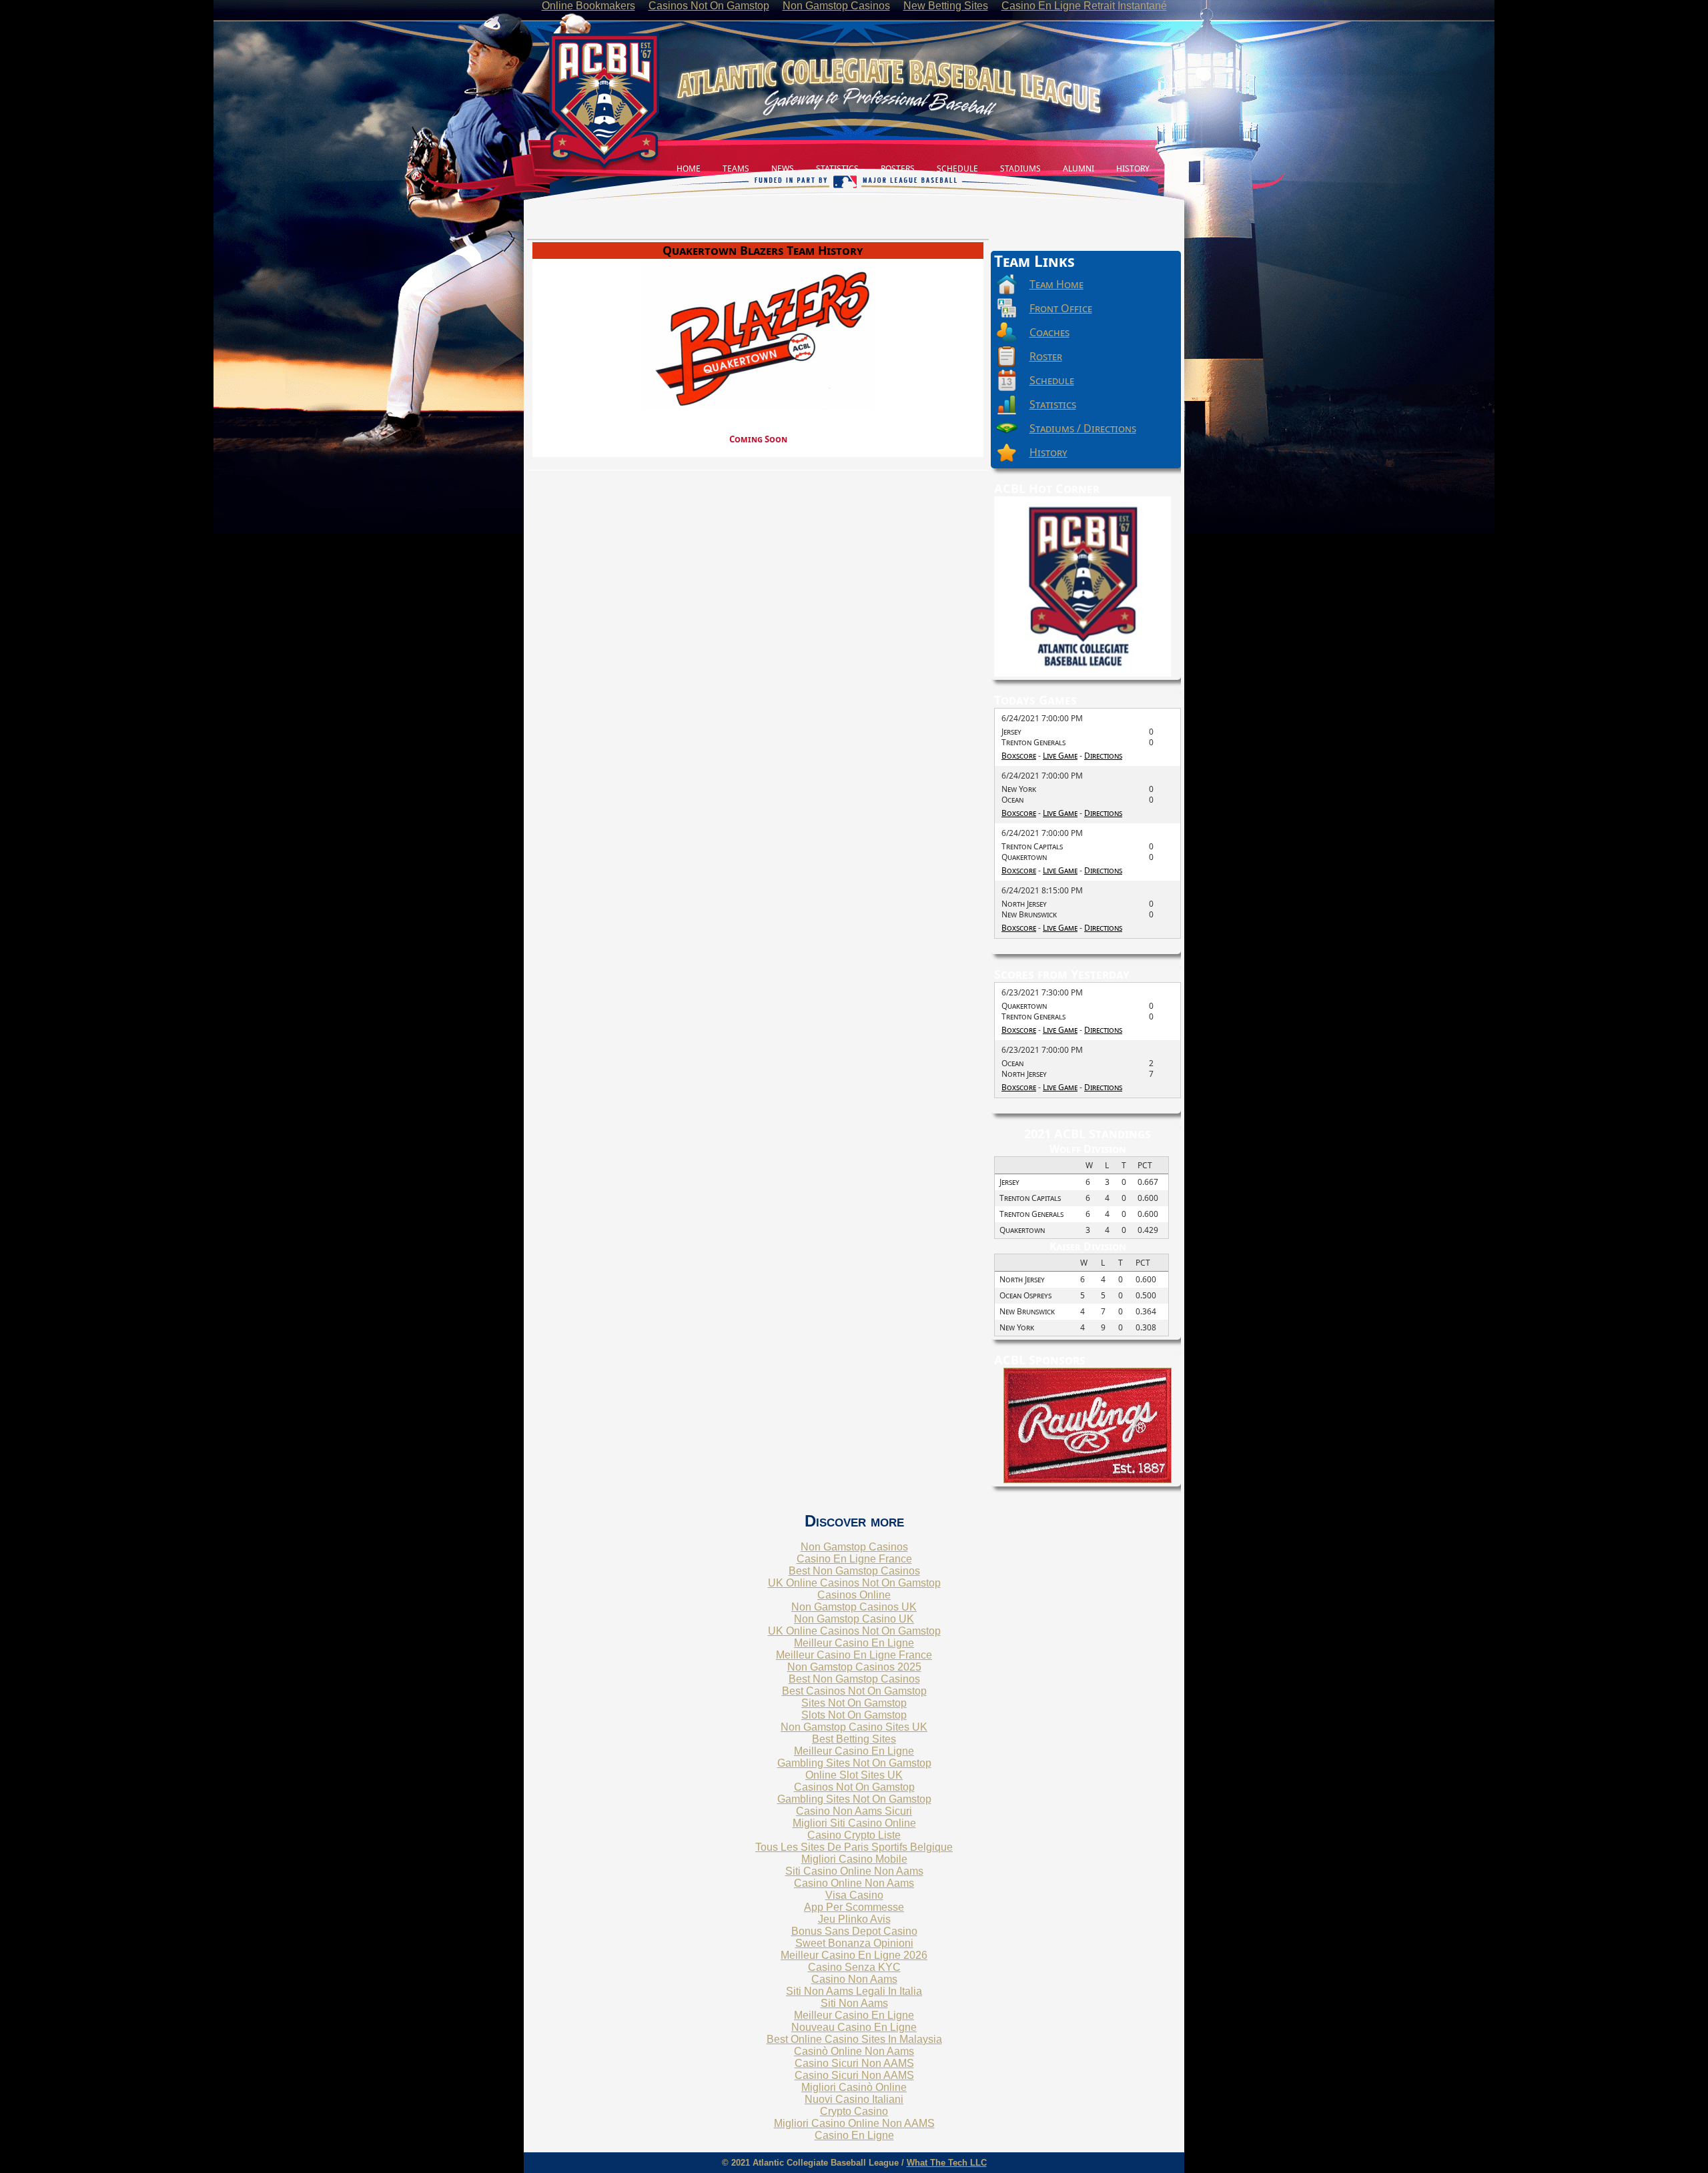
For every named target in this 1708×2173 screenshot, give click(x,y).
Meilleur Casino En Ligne (854, 1643)
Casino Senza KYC (854, 1967)
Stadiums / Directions (1083, 428)
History (1048, 452)
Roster (1046, 356)
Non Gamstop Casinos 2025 (854, 1667)
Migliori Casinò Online (854, 2087)
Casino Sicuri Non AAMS (854, 2063)
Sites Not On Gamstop (854, 1703)
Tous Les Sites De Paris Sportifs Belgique (854, 1847)
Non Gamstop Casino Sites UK (854, 1727)
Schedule (1052, 380)
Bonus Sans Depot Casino (854, 1931)
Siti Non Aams (854, 2003)
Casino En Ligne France (854, 1559)
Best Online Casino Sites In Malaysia (854, 2039)
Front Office (1061, 308)
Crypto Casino (854, 2111)
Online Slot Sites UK (854, 1775)
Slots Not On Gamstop (854, 1715)
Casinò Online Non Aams (854, 2051)
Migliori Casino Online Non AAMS (854, 2123)
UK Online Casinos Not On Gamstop (854, 1583)
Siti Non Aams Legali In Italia (854, 1991)
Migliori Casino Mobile (854, 1859)
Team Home (1056, 284)
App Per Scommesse (854, 1907)
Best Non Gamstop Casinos (854, 1571)
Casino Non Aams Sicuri (854, 1811)
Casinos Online (854, 1595)
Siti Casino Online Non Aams (854, 1871)
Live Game (1060, 756)
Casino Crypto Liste (854, 1835)
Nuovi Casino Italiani (854, 2099)
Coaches (1049, 332)
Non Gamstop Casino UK (854, 1619)
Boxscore (1019, 756)
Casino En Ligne (854, 2135)
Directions (1103, 756)
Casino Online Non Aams (854, 1883)
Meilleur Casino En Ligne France (854, 1655)
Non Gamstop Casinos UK (854, 1607)
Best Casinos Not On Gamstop (854, 1691)
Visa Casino (854, 1895)
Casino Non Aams (854, 1979)
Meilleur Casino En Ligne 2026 (854, 1955)
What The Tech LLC (947, 2163)
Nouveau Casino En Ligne (854, 2027)
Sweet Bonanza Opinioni (854, 1943)
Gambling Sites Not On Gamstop (854, 1763)
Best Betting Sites (854, 1739)
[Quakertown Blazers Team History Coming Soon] (758, 240)
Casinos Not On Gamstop (854, 1787)
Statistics (1053, 404)
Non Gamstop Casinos (854, 1547)
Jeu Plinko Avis (854, 1919)
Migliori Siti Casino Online (854, 1823)
